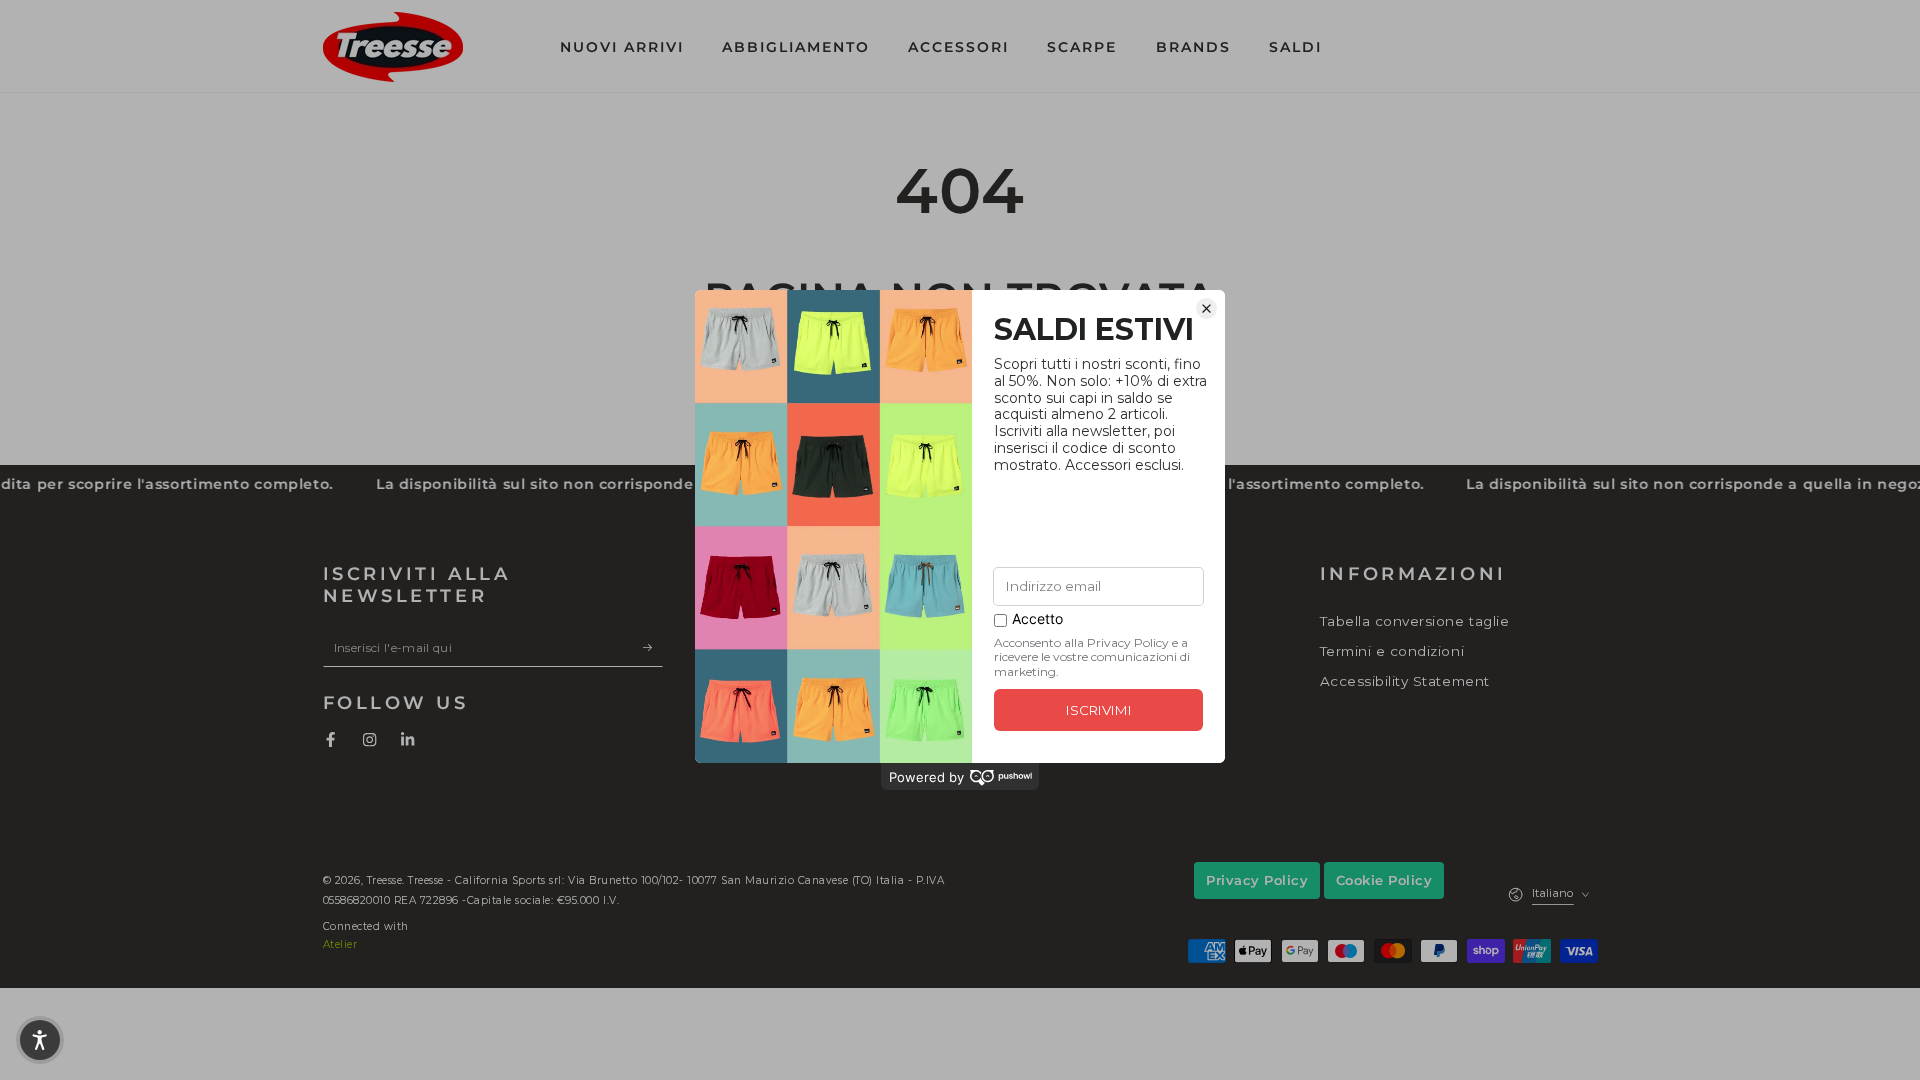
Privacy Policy (1257, 880)
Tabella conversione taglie (1414, 621)
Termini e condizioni (1392, 651)
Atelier (340, 944)
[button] (1442, 46)
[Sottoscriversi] (653, 646)
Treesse (385, 880)
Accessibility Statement (1405, 681)
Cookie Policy (1384, 880)
